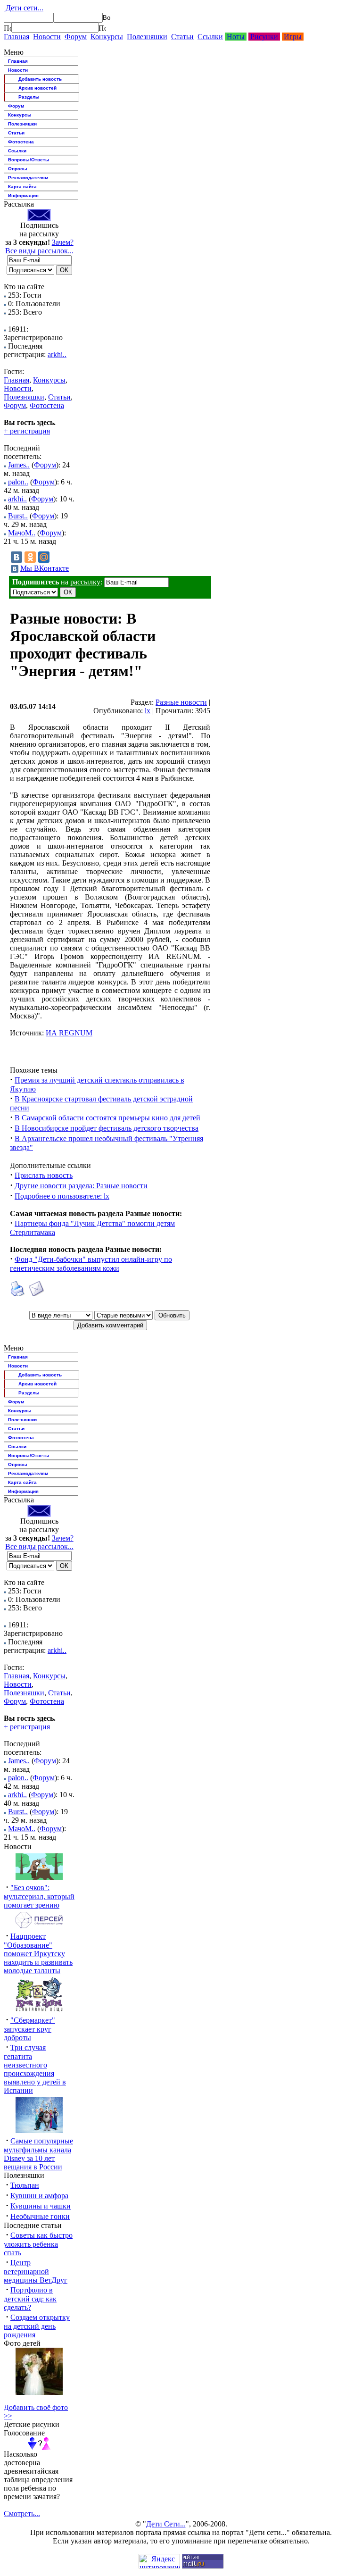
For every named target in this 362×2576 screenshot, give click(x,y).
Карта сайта (22, 187)
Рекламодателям (28, 178)
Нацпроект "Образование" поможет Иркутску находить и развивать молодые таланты (38, 1953)
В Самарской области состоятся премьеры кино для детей (107, 1118)
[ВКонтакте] (16, 557)
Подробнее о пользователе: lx (62, 1196)
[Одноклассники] (30, 557)
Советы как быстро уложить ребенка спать (38, 2244)
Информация (23, 196)
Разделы (29, 97)
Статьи (182, 37)
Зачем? (63, 242)
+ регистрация (27, 431)
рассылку (85, 582)
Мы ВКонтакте (45, 568)
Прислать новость (44, 1175)
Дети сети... (24, 8)
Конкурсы (107, 37)
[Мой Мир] (44, 557)
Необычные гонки (40, 2216)
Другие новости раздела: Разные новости (81, 1186)
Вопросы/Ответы (29, 160)
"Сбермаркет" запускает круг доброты (29, 2029)
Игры (293, 37)
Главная (16, 37)
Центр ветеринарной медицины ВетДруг (36, 2271)
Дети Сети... (166, 2524)
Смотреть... (22, 2513)
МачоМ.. (22, 533)
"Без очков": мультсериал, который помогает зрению (39, 1896)
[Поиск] (8, 28)
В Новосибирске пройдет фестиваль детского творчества (107, 1128)
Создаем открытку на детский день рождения (37, 2326)
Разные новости (181, 702)
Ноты (236, 37)
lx (148, 711)
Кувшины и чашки (41, 2206)
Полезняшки (147, 37)
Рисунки (264, 37)
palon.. (18, 482)
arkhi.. (57, 354)
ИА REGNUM (69, 1033)
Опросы (18, 169)
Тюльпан (25, 2185)
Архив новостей (37, 88)
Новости (47, 37)
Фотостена (21, 142)
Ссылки (210, 37)
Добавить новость (40, 79)
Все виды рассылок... (39, 251)
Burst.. (18, 516)
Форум (76, 37)
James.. (19, 465)
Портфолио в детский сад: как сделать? (30, 2299)
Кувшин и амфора (39, 2196)
